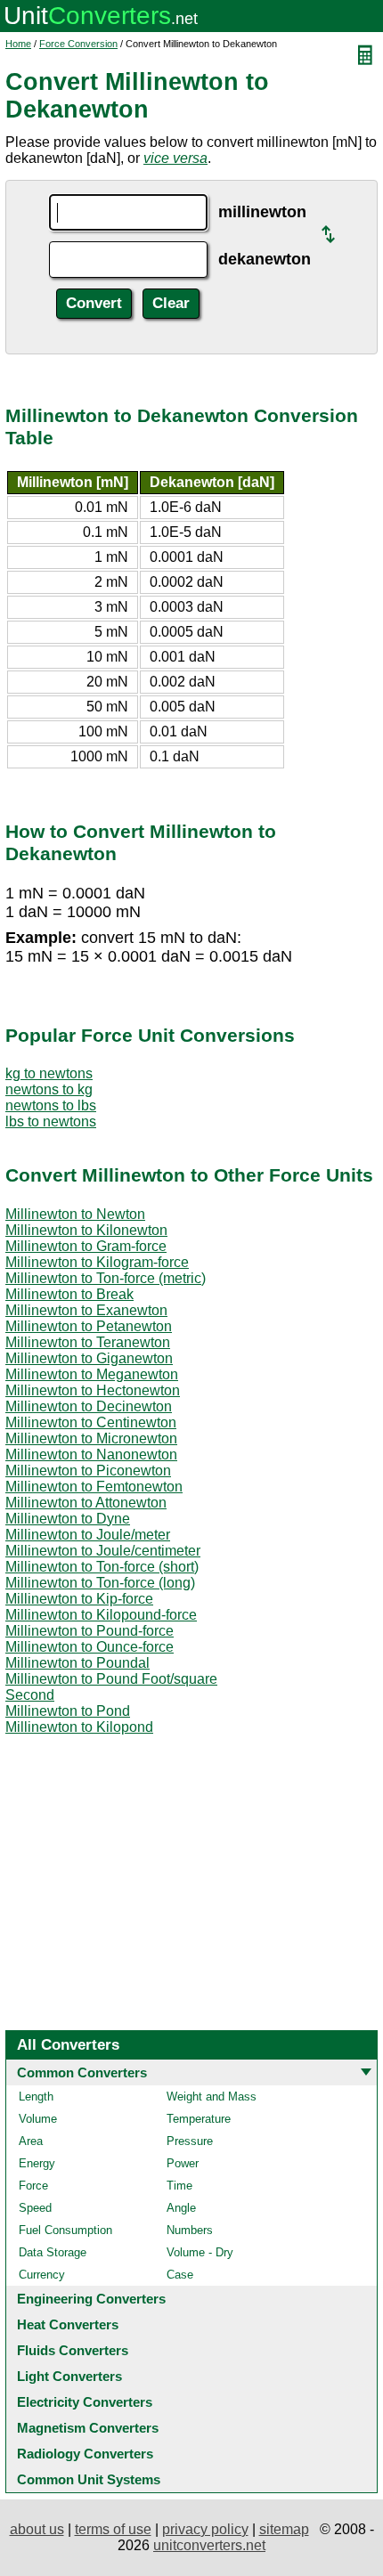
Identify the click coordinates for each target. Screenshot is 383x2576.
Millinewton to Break (69, 1294)
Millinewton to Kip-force (79, 1599)
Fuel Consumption (65, 2230)
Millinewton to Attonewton (86, 1503)
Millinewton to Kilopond (79, 1727)
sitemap (284, 2529)
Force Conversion (78, 44)
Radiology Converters (85, 2454)
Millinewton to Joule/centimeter (103, 1551)
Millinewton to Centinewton (91, 1422)
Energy (37, 2163)
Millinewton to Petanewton (89, 1326)
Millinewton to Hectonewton (93, 1390)
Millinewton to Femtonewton (94, 1487)
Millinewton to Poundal (77, 1663)
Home (18, 44)
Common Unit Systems (89, 2479)
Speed (35, 2208)
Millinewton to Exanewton (86, 1310)
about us (37, 2529)
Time (179, 2186)
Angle (181, 2208)
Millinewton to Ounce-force (90, 1647)
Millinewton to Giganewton (89, 1358)
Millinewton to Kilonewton (86, 1230)
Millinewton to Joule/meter (88, 1535)
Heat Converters (68, 2324)
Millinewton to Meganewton (92, 1374)
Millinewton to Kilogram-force (97, 1262)
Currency (42, 2275)
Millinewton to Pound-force (90, 1631)
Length (36, 2097)
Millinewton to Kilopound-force (101, 1615)
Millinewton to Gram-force (86, 1246)
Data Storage (53, 2252)
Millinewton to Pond (68, 1711)
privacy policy (205, 2529)
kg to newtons (49, 1073)
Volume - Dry (200, 2252)
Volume (38, 2119)
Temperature (199, 2119)
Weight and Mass (212, 2097)
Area (31, 2141)
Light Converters (69, 2376)
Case (180, 2275)
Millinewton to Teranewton (88, 1342)
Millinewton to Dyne (68, 1519)
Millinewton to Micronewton (91, 1438)
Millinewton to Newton (75, 1214)
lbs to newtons (51, 1121)
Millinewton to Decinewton (89, 1406)
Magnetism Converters (88, 2428)
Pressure (190, 2141)
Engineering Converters (91, 2299)
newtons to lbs (51, 1105)
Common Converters (82, 2072)
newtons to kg (49, 1089)
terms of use (113, 2529)
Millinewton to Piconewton (88, 1471)
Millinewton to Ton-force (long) (100, 1583)
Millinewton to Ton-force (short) (102, 1567)
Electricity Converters (85, 2402)
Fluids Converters (73, 2350)
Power (183, 2163)
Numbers (190, 2230)
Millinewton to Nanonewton (91, 1455)
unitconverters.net (209, 2545)
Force (33, 2186)
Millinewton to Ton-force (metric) (106, 1278)
